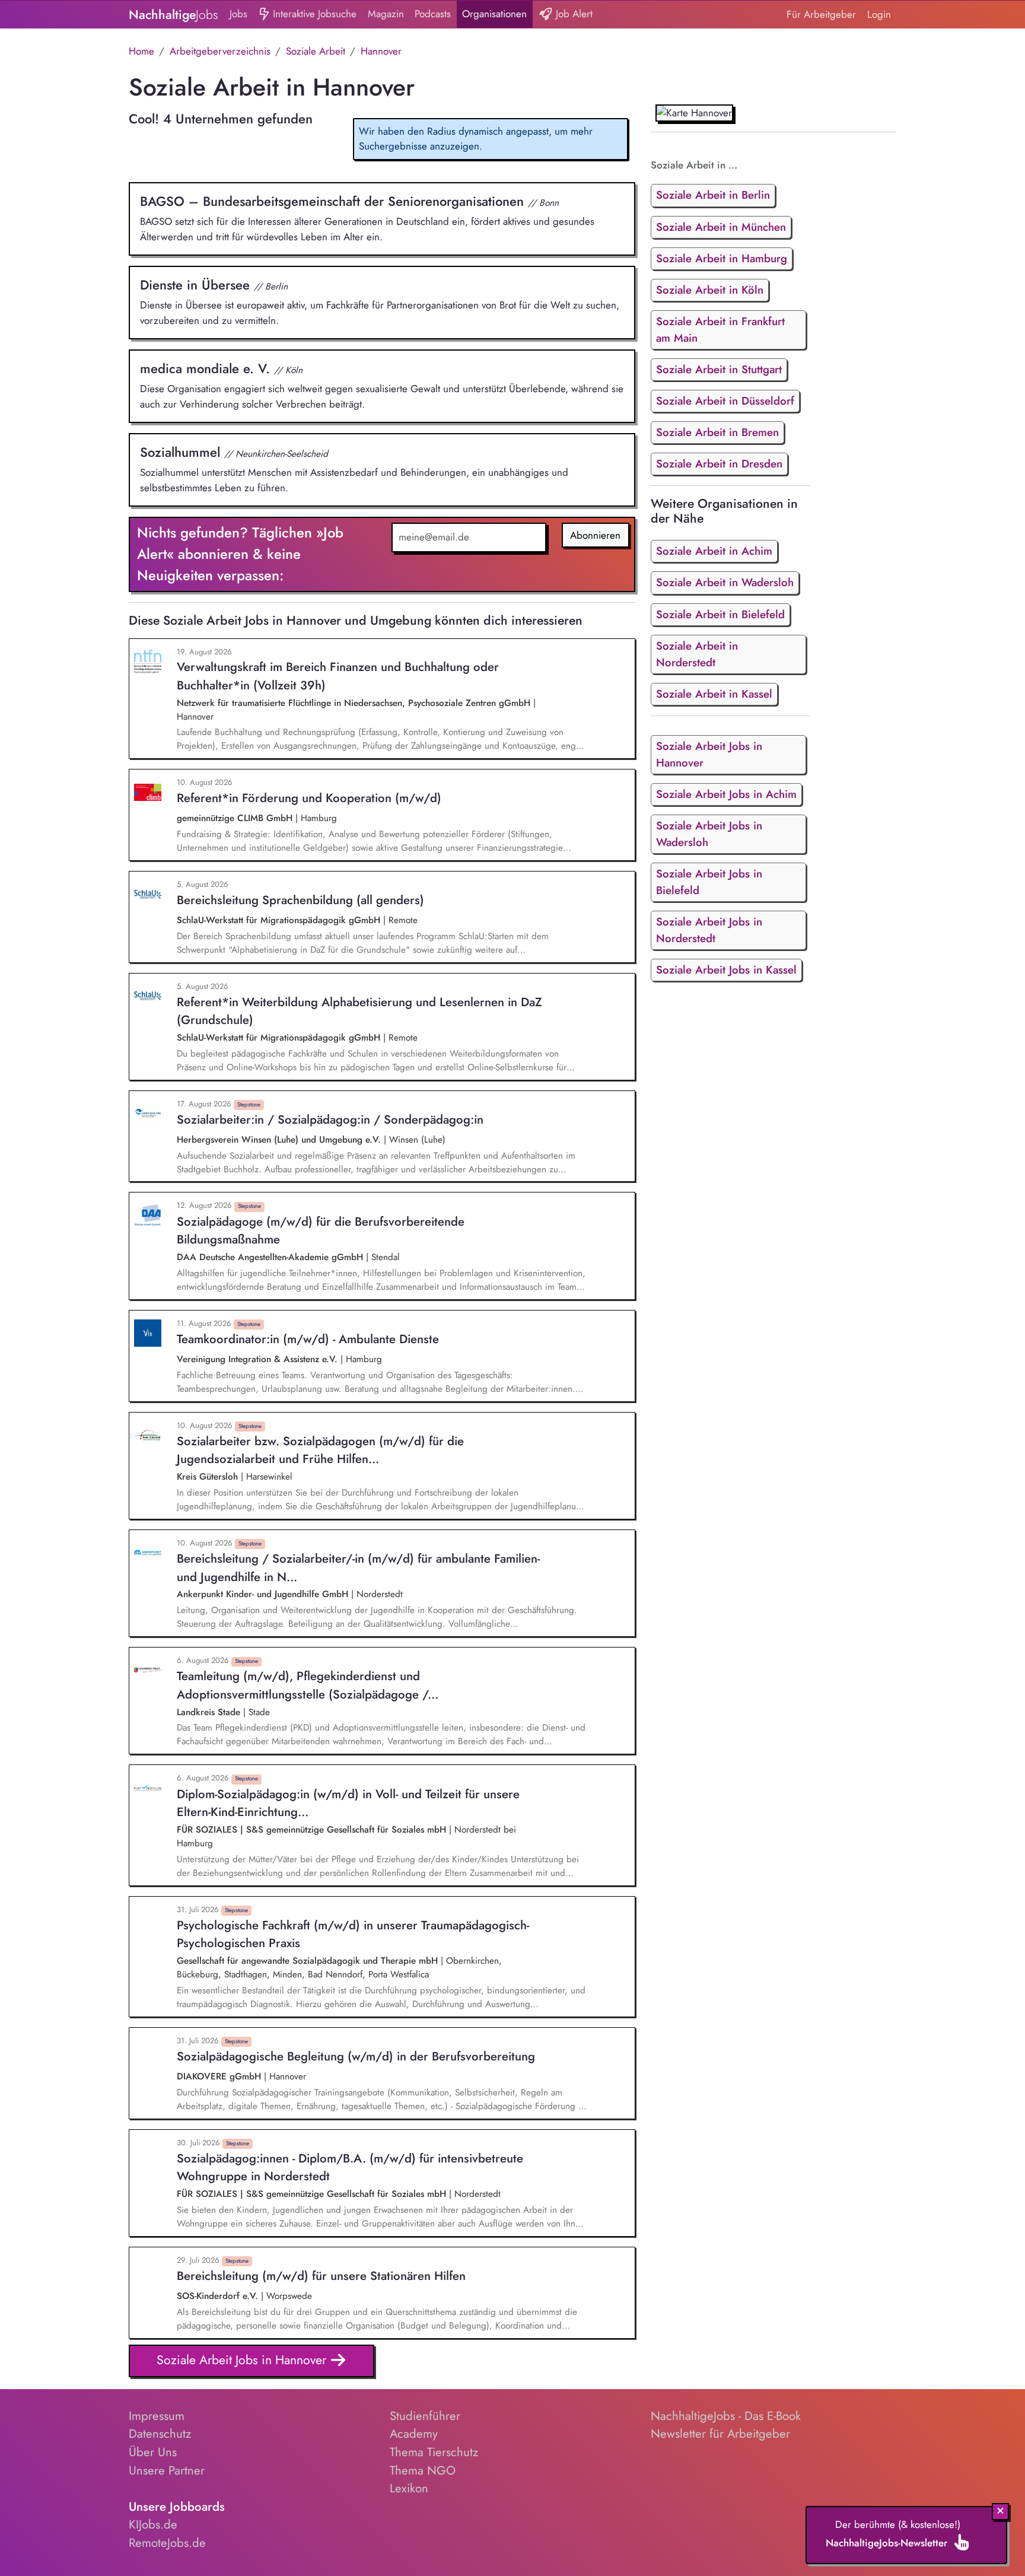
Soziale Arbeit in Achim (714, 551)
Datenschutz (160, 2434)
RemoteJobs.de (167, 2543)
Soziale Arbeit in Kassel (714, 694)
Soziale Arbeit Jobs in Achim (726, 794)
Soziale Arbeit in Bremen (717, 432)
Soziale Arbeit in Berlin (713, 195)
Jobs (238, 14)
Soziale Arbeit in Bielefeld (720, 614)
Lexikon (409, 2488)
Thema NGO (423, 2470)
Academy (414, 2434)
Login (879, 14)
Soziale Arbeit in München (721, 227)
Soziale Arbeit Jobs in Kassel (726, 970)
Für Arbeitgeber (821, 14)
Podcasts (433, 14)
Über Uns (153, 2452)
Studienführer (425, 2416)
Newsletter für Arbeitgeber (720, 2434)
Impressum (157, 2416)
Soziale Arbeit (316, 51)
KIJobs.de (153, 2524)
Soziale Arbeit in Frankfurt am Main (720, 330)
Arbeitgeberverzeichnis (220, 51)
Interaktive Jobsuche (313, 14)
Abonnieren (595, 535)
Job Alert (573, 14)
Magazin (386, 14)
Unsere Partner (167, 2470)
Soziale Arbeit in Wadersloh (725, 582)
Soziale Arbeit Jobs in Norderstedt (709, 930)
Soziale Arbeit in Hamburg (722, 258)
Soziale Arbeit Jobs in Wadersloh (709, 834)
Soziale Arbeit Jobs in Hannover (243, 2360)
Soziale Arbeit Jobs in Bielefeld (709, 882)
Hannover (381, 51)
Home (141, 51)
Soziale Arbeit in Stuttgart (719, 369)
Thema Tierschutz (434, 2452)
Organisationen (494, 14)
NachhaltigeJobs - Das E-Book (726, 2416)
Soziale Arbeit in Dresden (719, 464)
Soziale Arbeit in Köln (710, 290)
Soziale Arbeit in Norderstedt (697, 654)
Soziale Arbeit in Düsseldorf (725, 401)
